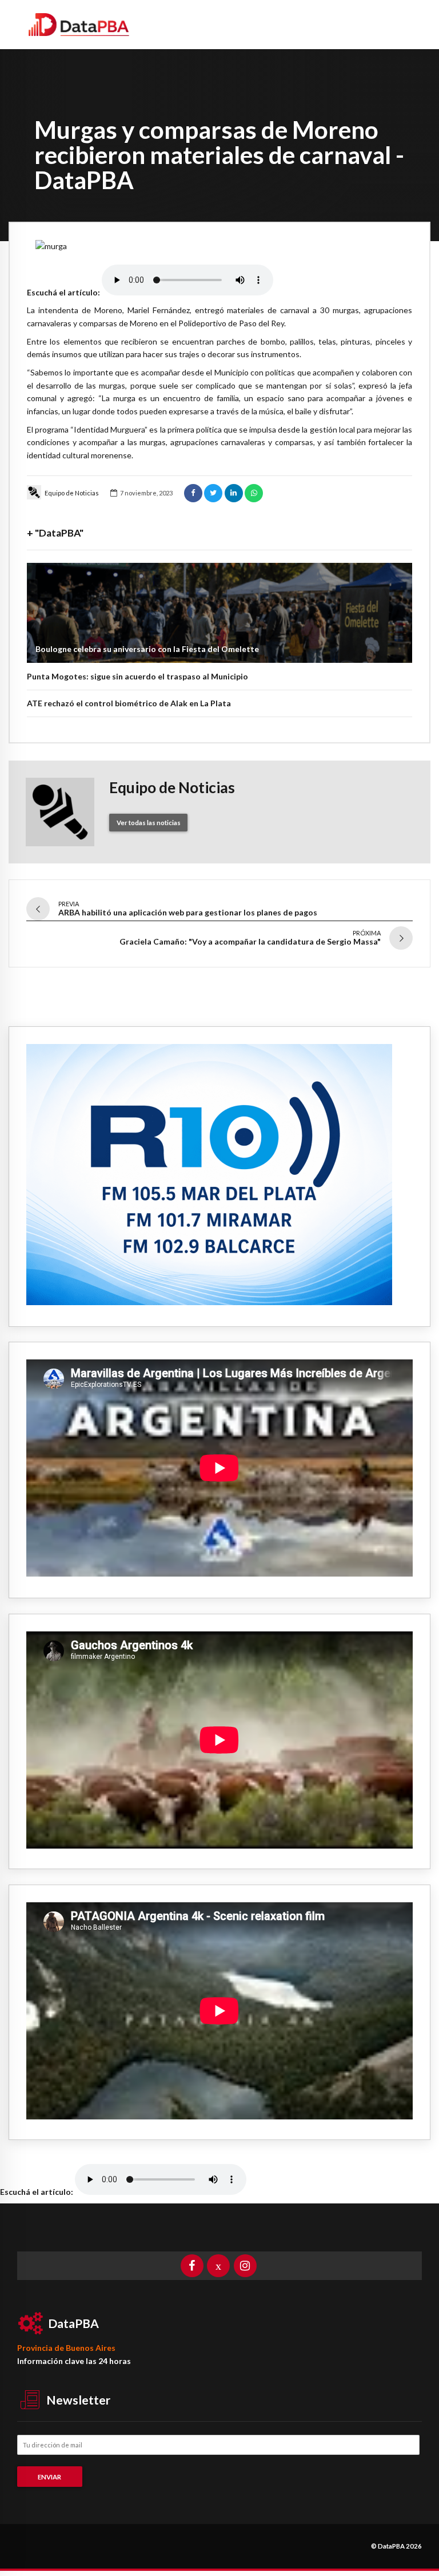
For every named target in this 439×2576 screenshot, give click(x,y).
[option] (219, 247)
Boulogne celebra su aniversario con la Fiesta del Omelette (147, 649)
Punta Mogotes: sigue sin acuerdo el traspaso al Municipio (137, 676)
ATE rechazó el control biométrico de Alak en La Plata (129, 703)
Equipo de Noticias (72, 493)
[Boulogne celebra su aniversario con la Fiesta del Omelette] (219, 613)
